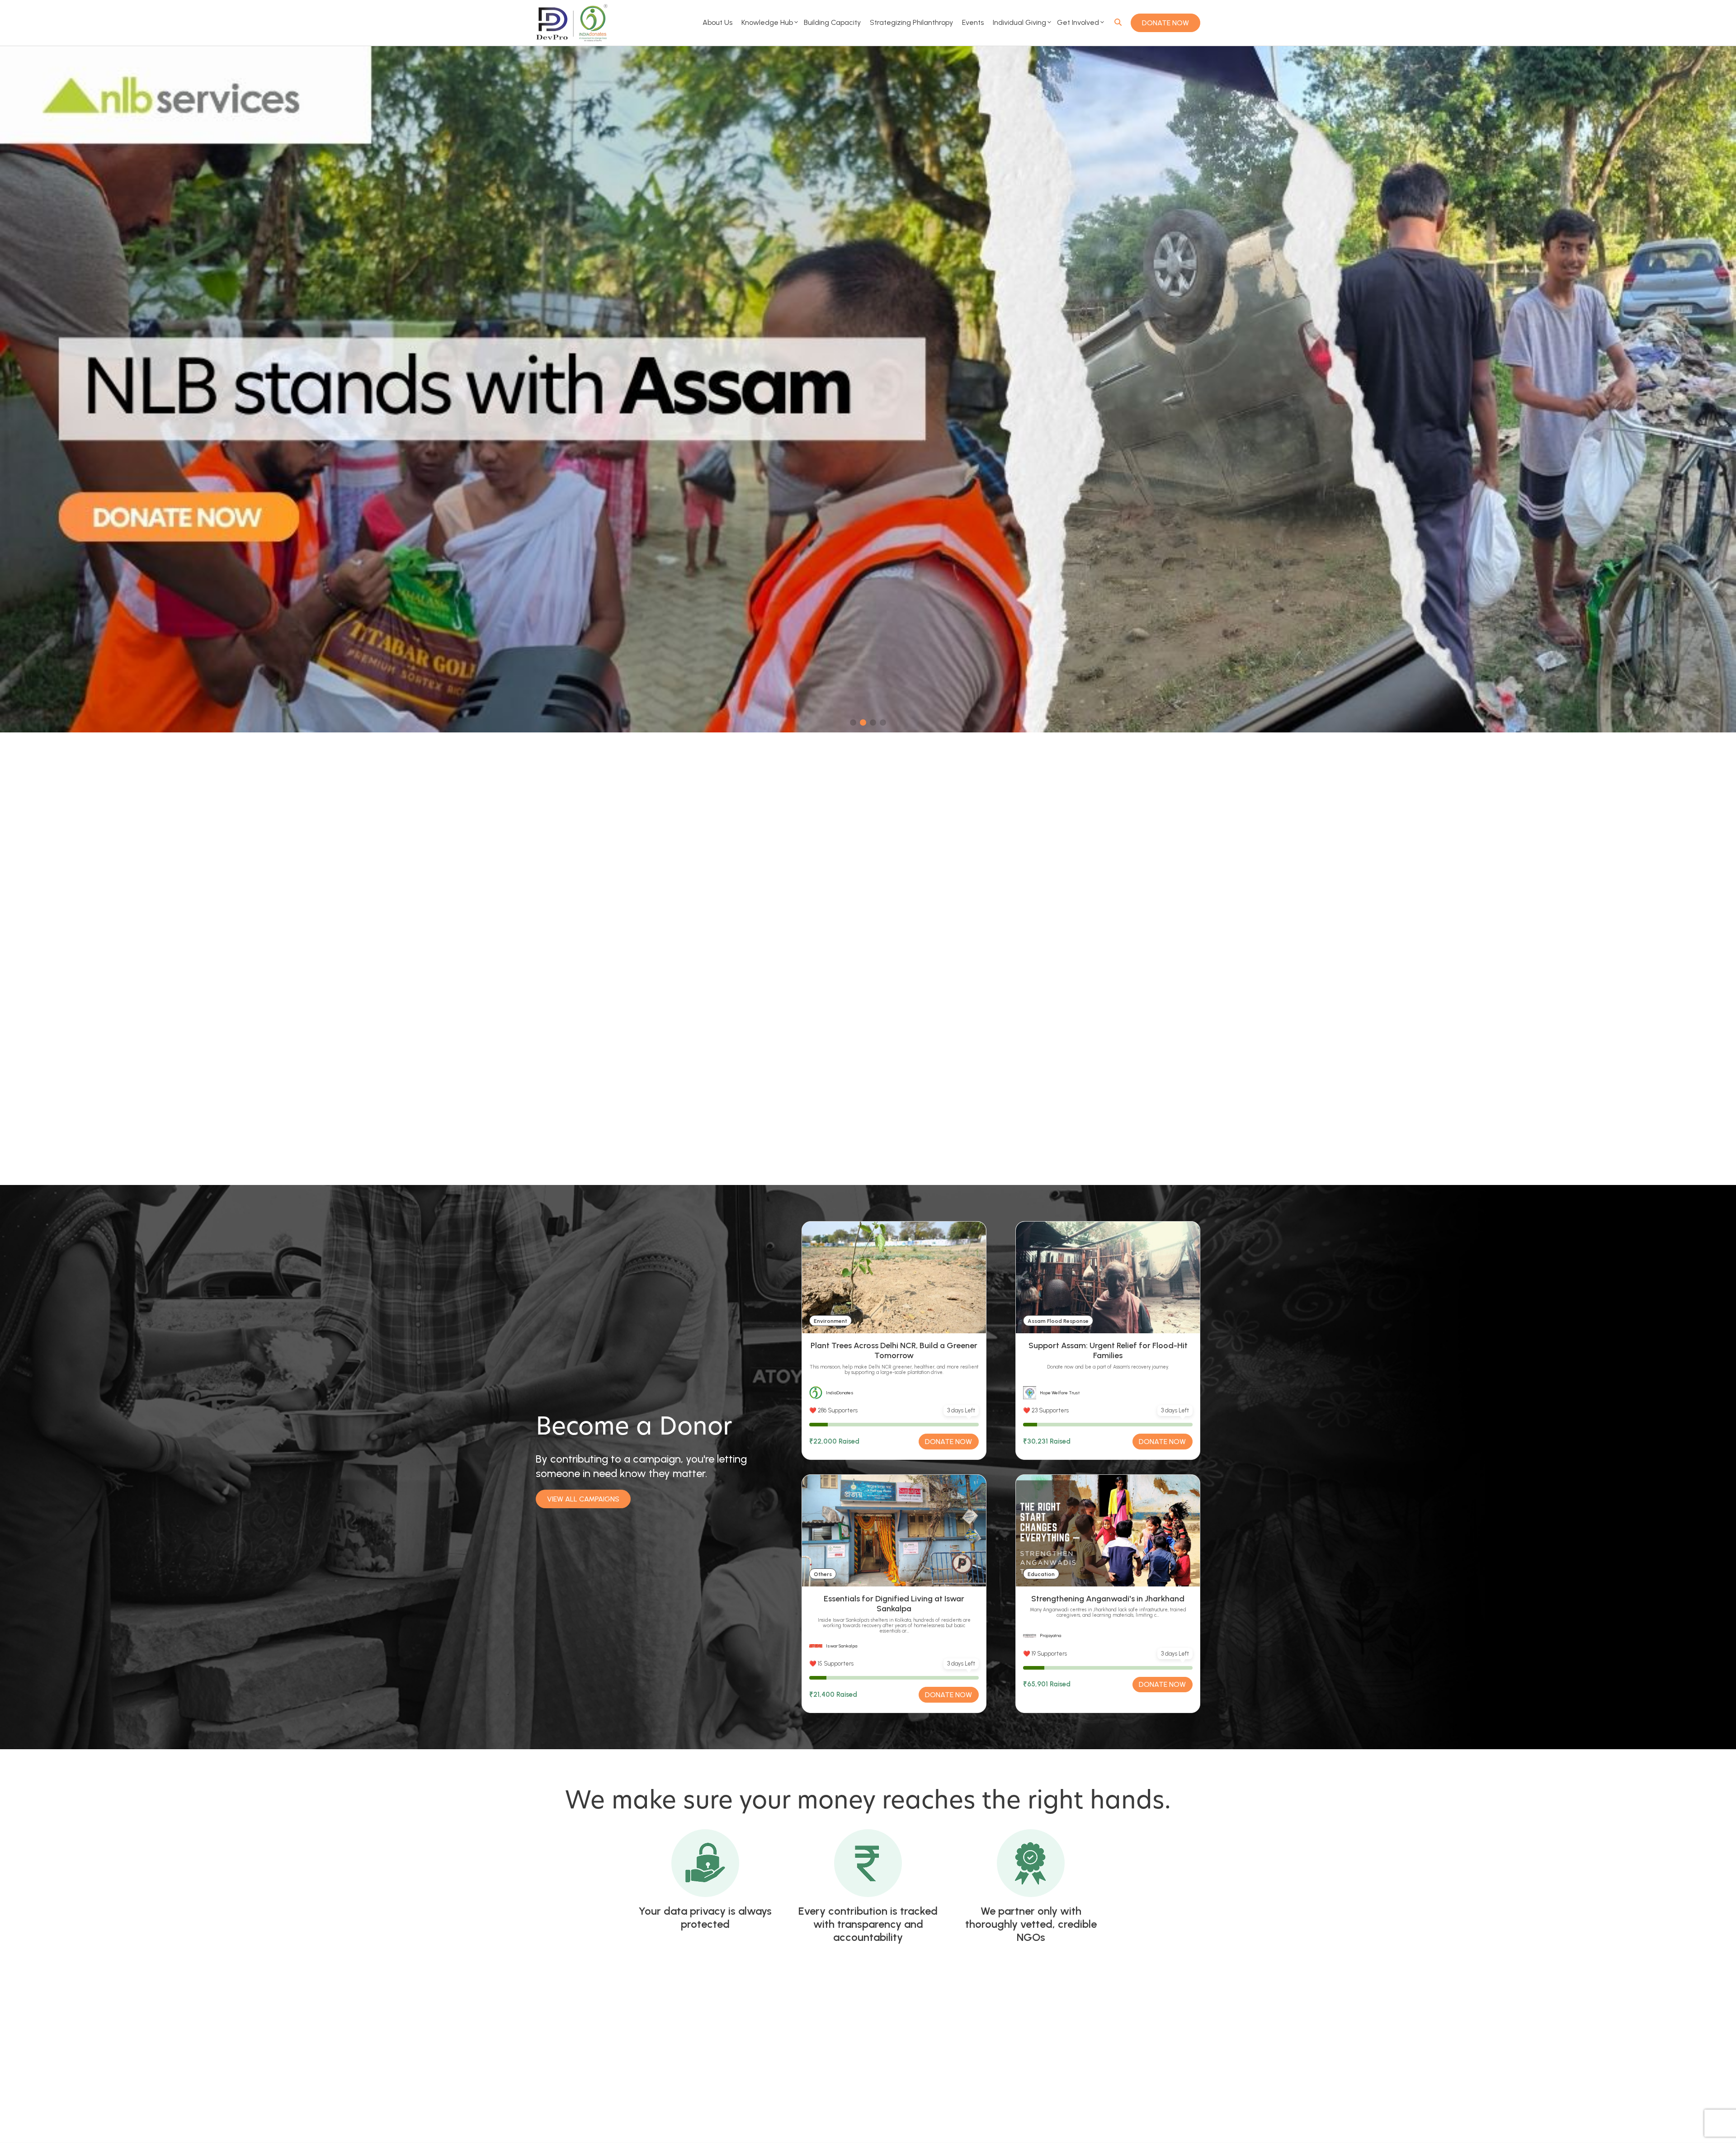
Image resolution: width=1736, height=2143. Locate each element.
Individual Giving (1019, 22)
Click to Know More (737, 1112)
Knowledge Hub (767, 22)
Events (973, 22)
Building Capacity (832, 22)
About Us (717, 22)
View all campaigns (583, 1499)
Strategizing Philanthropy (911, 22)
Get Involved (1078, 22)
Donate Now (1165, 23)
